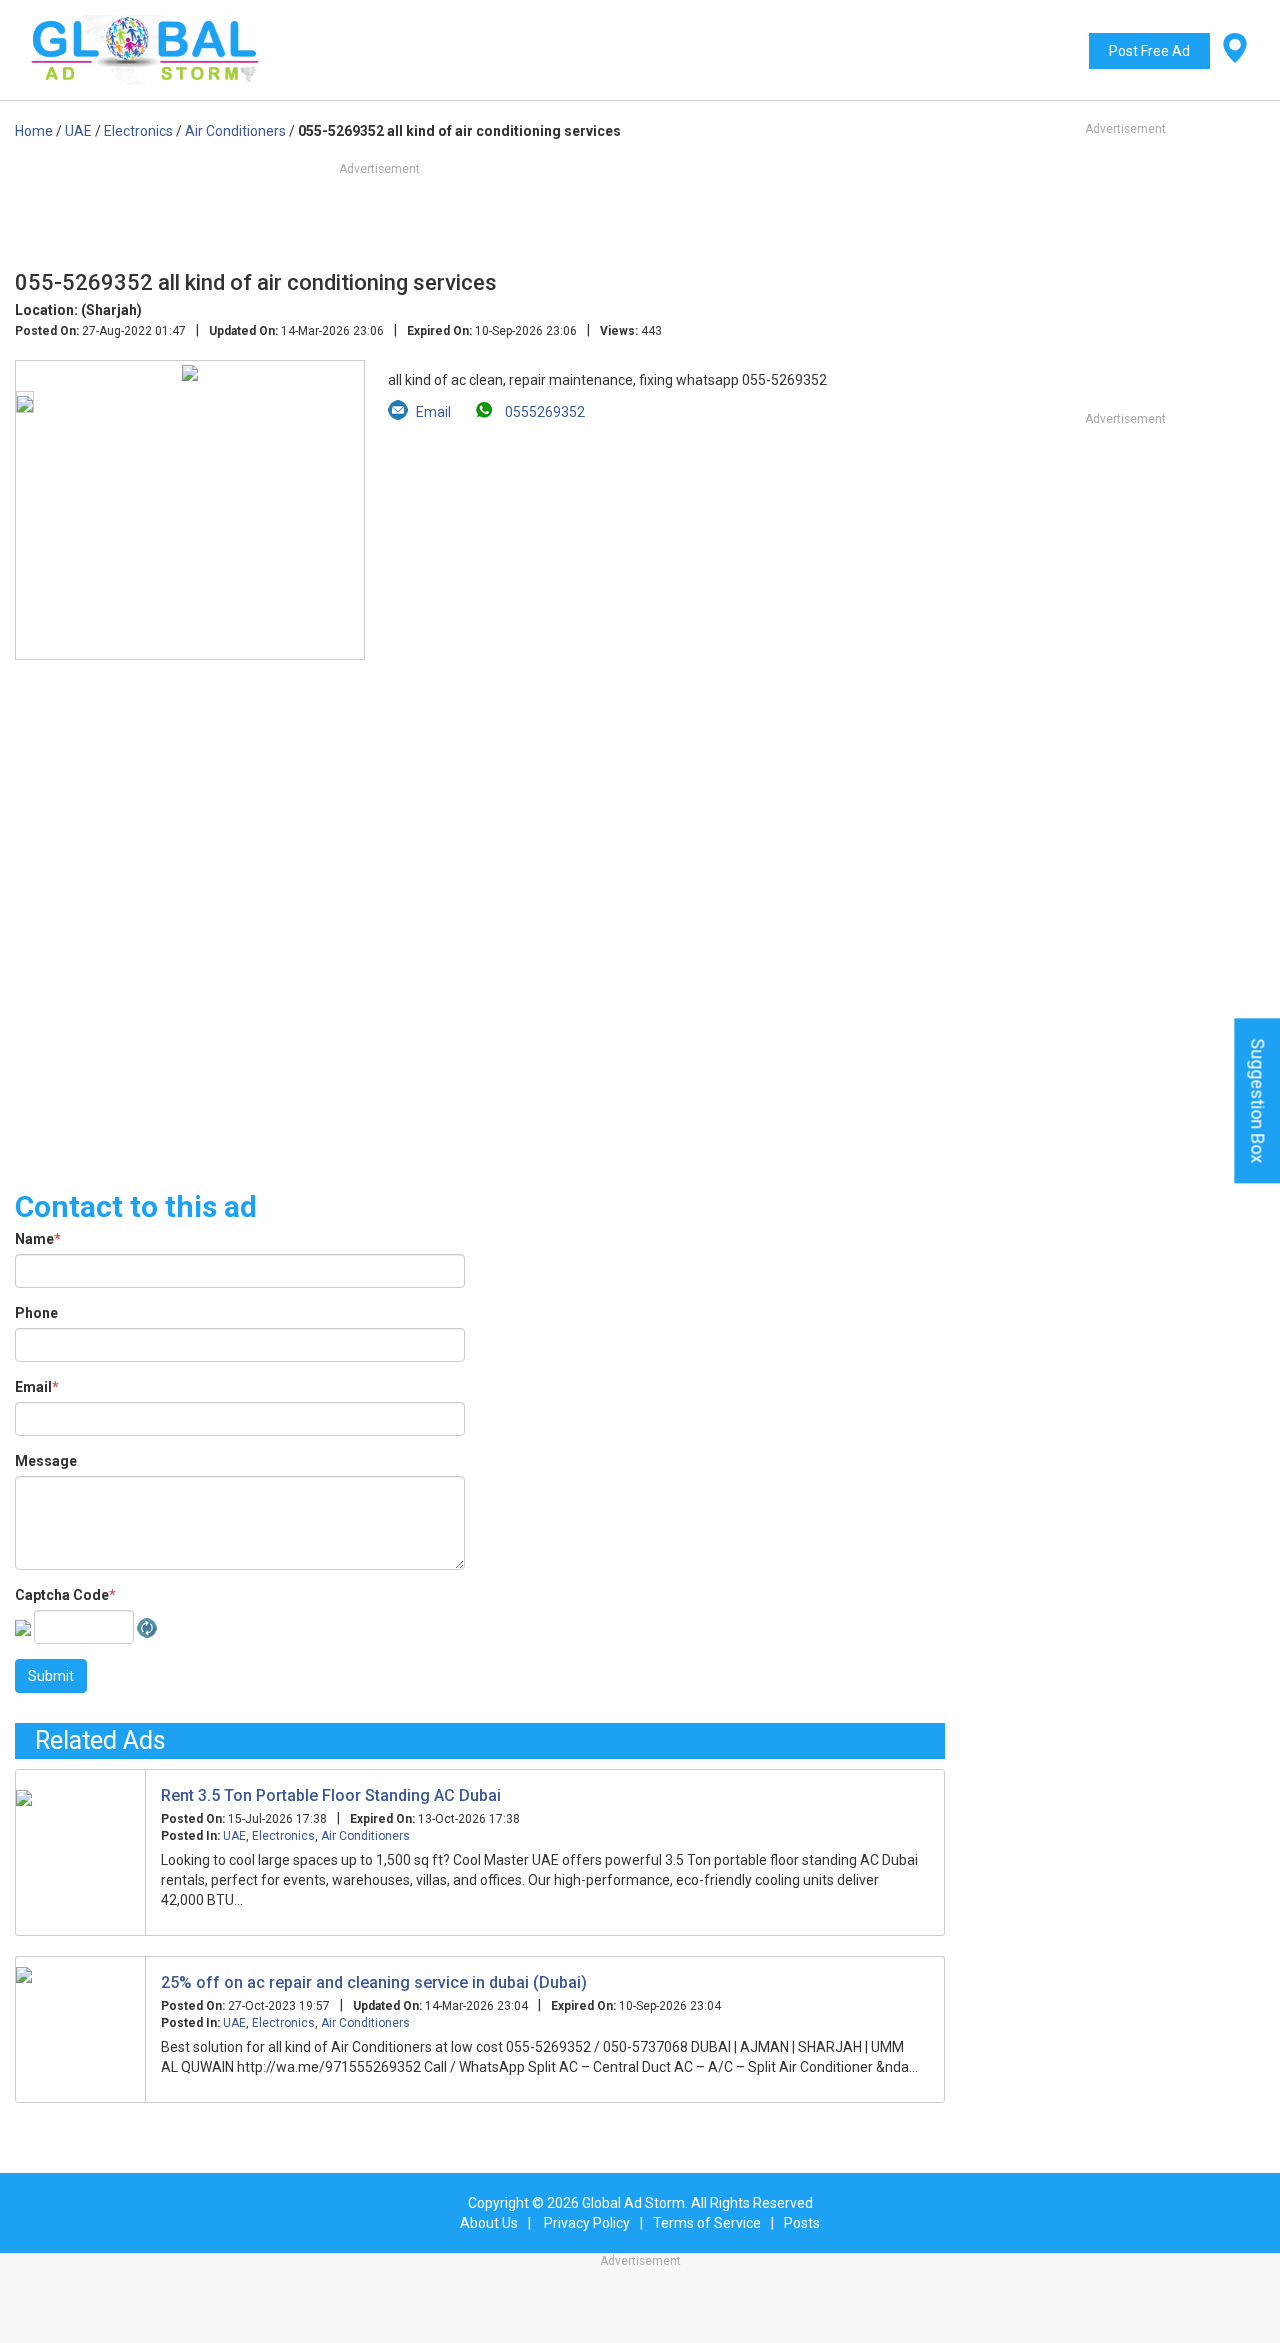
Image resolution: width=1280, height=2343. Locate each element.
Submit (51, 1676)
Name (38, 1239)
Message (46, 1461)
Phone (36, 1313)
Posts (802, 2223)
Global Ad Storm (633, 2203)
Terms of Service (707, 2223)
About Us (489, 2223)
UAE (234, 1836)
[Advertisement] (480, 913)
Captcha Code (65, 1595)
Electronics (283, 1836)
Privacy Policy (587, 2223)
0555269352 (543, 412)
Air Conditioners (365, 1836)
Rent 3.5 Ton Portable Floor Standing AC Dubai (331, 1795)
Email (37, 1387)
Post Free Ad (1149, 51)
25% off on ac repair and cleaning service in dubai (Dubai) (374, 1982)
